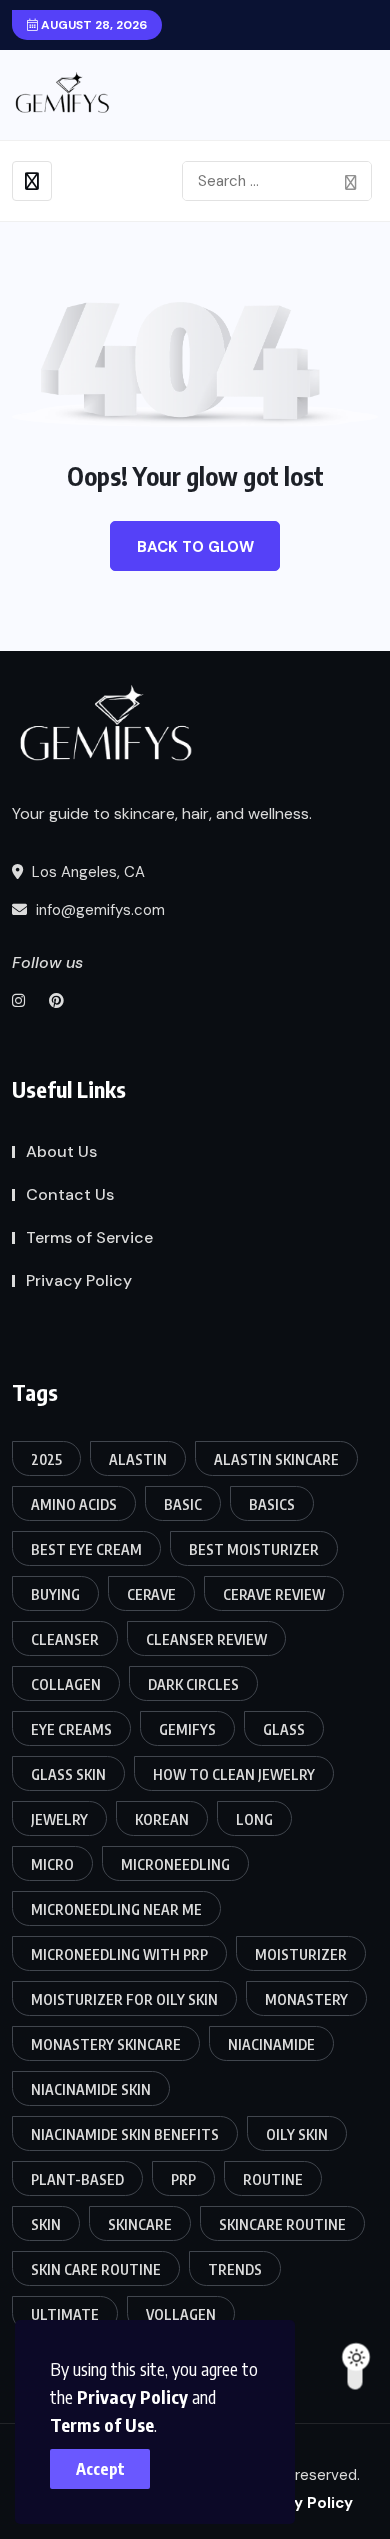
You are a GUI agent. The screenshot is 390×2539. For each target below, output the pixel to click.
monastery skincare (106, 2044)
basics (272, 1504)
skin (46, 2224)
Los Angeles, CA (86, 872)
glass (284, 1729)
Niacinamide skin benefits (125, 2134)
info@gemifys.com (98, 910)
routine (273, 2179)
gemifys (187, 1729)
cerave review (274, 1594)
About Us (61, 1151)
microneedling (175, 1864)
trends (235, 2269)
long (254, 1819)
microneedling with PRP (119, 1954)
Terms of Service (89, 1237)
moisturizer (301, 1954)
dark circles (193, 1684)
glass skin (68, 1774)
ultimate (65, 2314)
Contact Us (70, 1194)
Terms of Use (102, 2424)
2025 (46, 1459)
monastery (306, 1999)
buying (55, 1594)
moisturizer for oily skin (124, 1999)
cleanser (65, 1639)
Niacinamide (271, 2044)
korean (162, 1819)
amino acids (74, 1504)
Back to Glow (195, 547)
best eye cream (86, 1549)
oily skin (297, 2134)
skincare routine (282, 2224)
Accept (100, 2469)
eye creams (71, 1729)
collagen (66, 1684)
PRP (183, 2179)
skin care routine (96, 2269)
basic (183, 1504)
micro (52, 1864)
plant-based (77, 2179)
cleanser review (206, 1639)
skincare (140, 2224)
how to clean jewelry (234, 1774)
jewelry (59, 1819)
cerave (151, 1594)
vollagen (181, 2314)
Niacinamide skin (91, 2089)
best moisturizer (254, 1549)
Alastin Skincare (276, 1459)
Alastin (138, 1459)
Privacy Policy (132, 2396)
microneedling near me (116, 1909)
